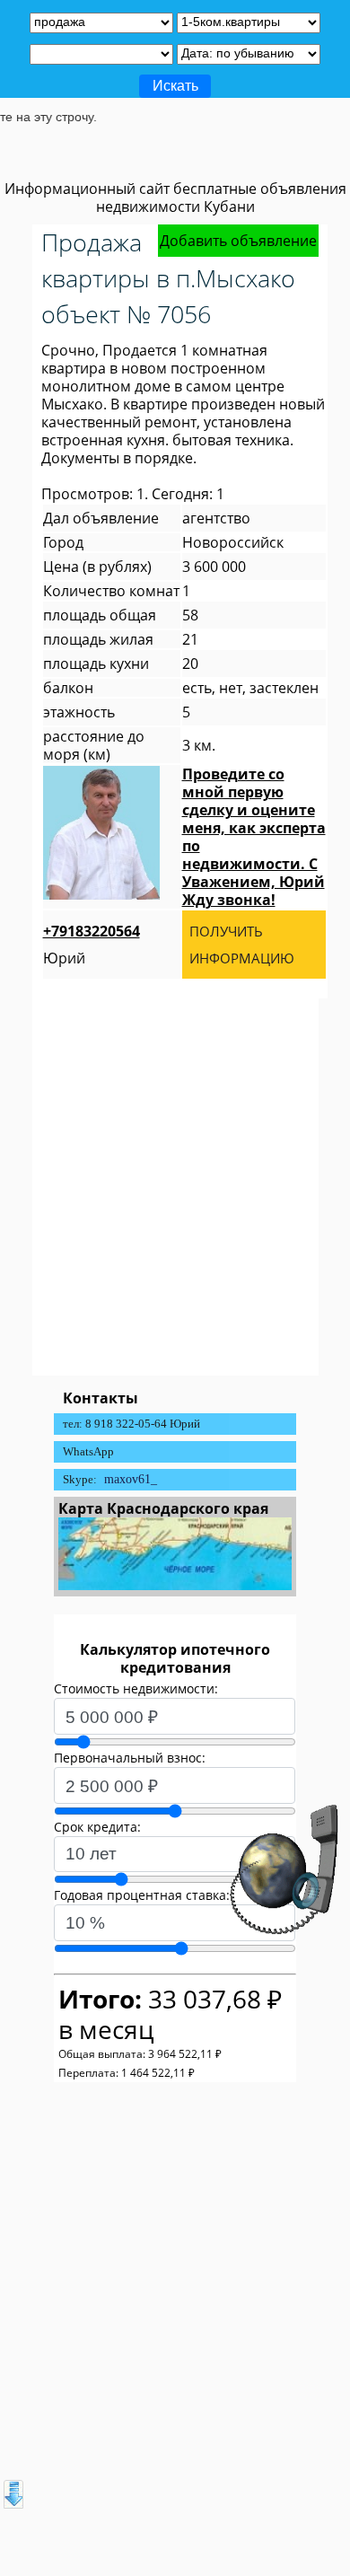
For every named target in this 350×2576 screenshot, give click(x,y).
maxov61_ (131, 1479)
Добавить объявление (238, 241)
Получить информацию (242, 945)
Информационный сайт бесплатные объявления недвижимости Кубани (175, 198)
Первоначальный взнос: (130, 1758)
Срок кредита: (97, 1827)
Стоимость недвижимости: (136, 1688)
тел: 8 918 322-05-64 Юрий (131, 1424)
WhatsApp (88, 1451)
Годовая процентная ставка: (142, 1895)
